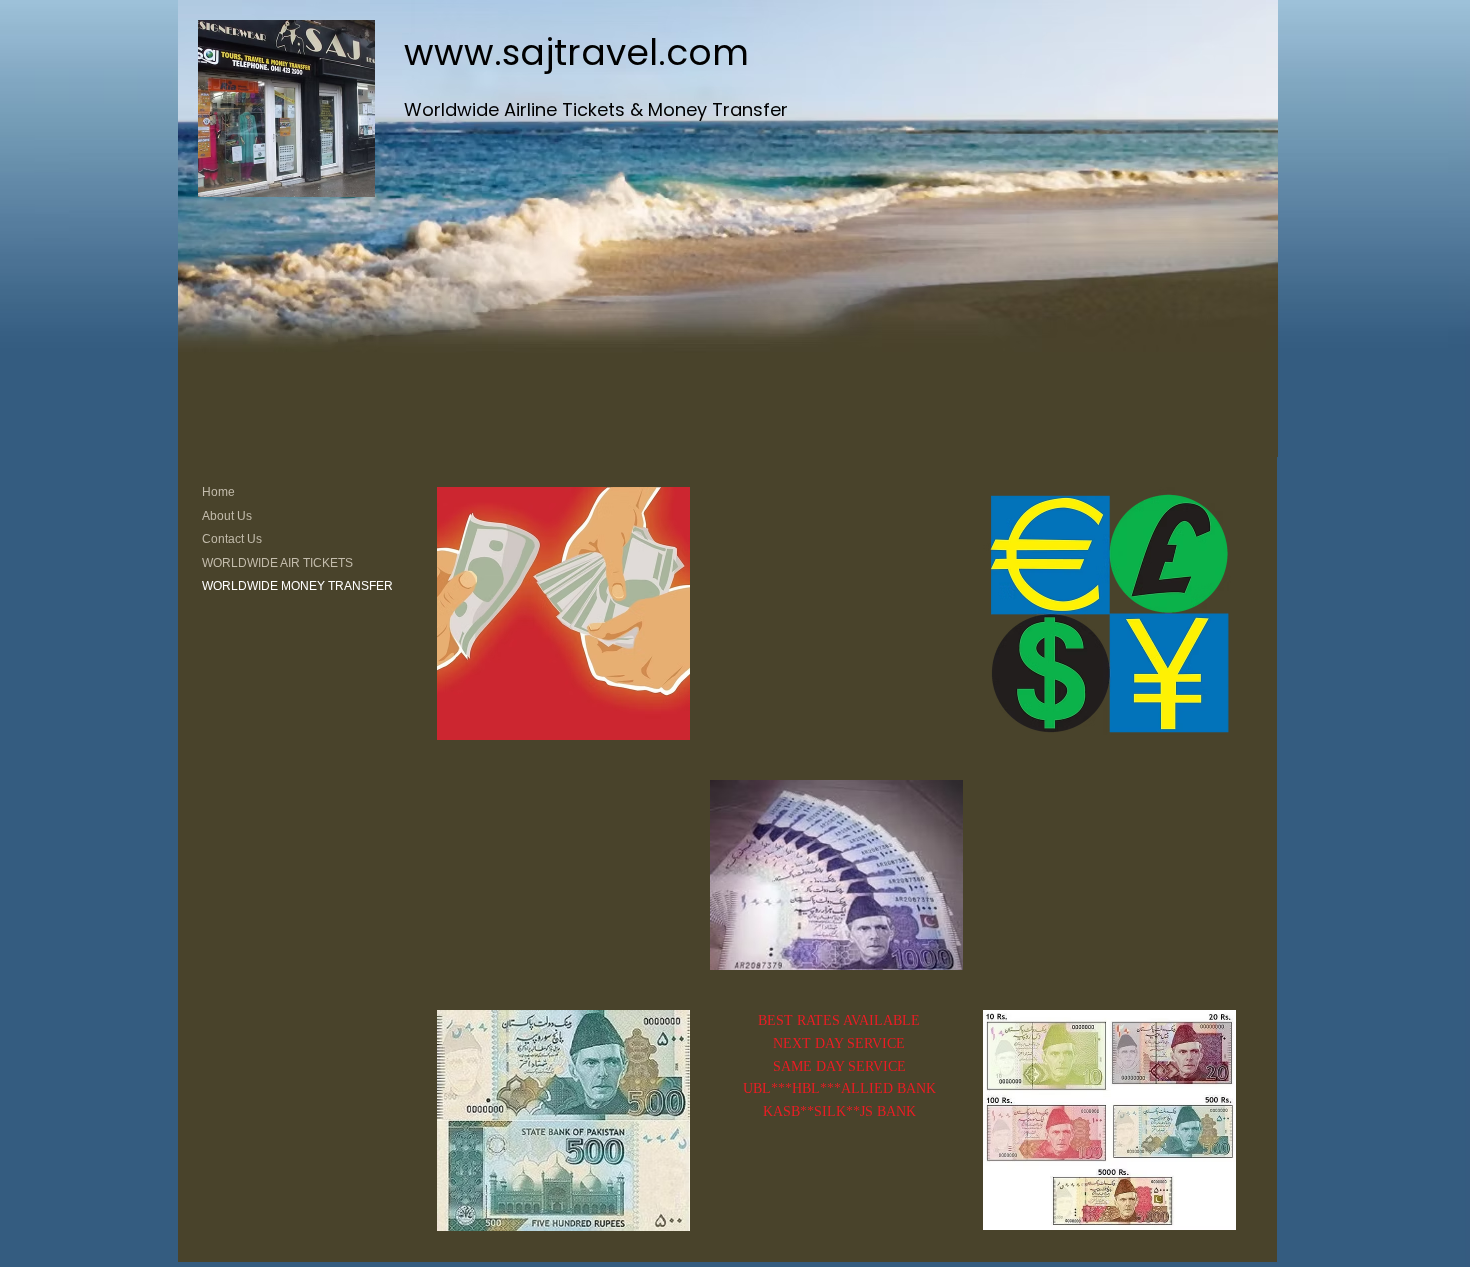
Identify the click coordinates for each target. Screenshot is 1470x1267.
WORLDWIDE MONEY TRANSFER (297, 586)
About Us (227, 516)
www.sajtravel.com (576, 52)
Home (218, 492)
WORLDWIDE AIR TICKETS (277, 563)
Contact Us (232, 539)
